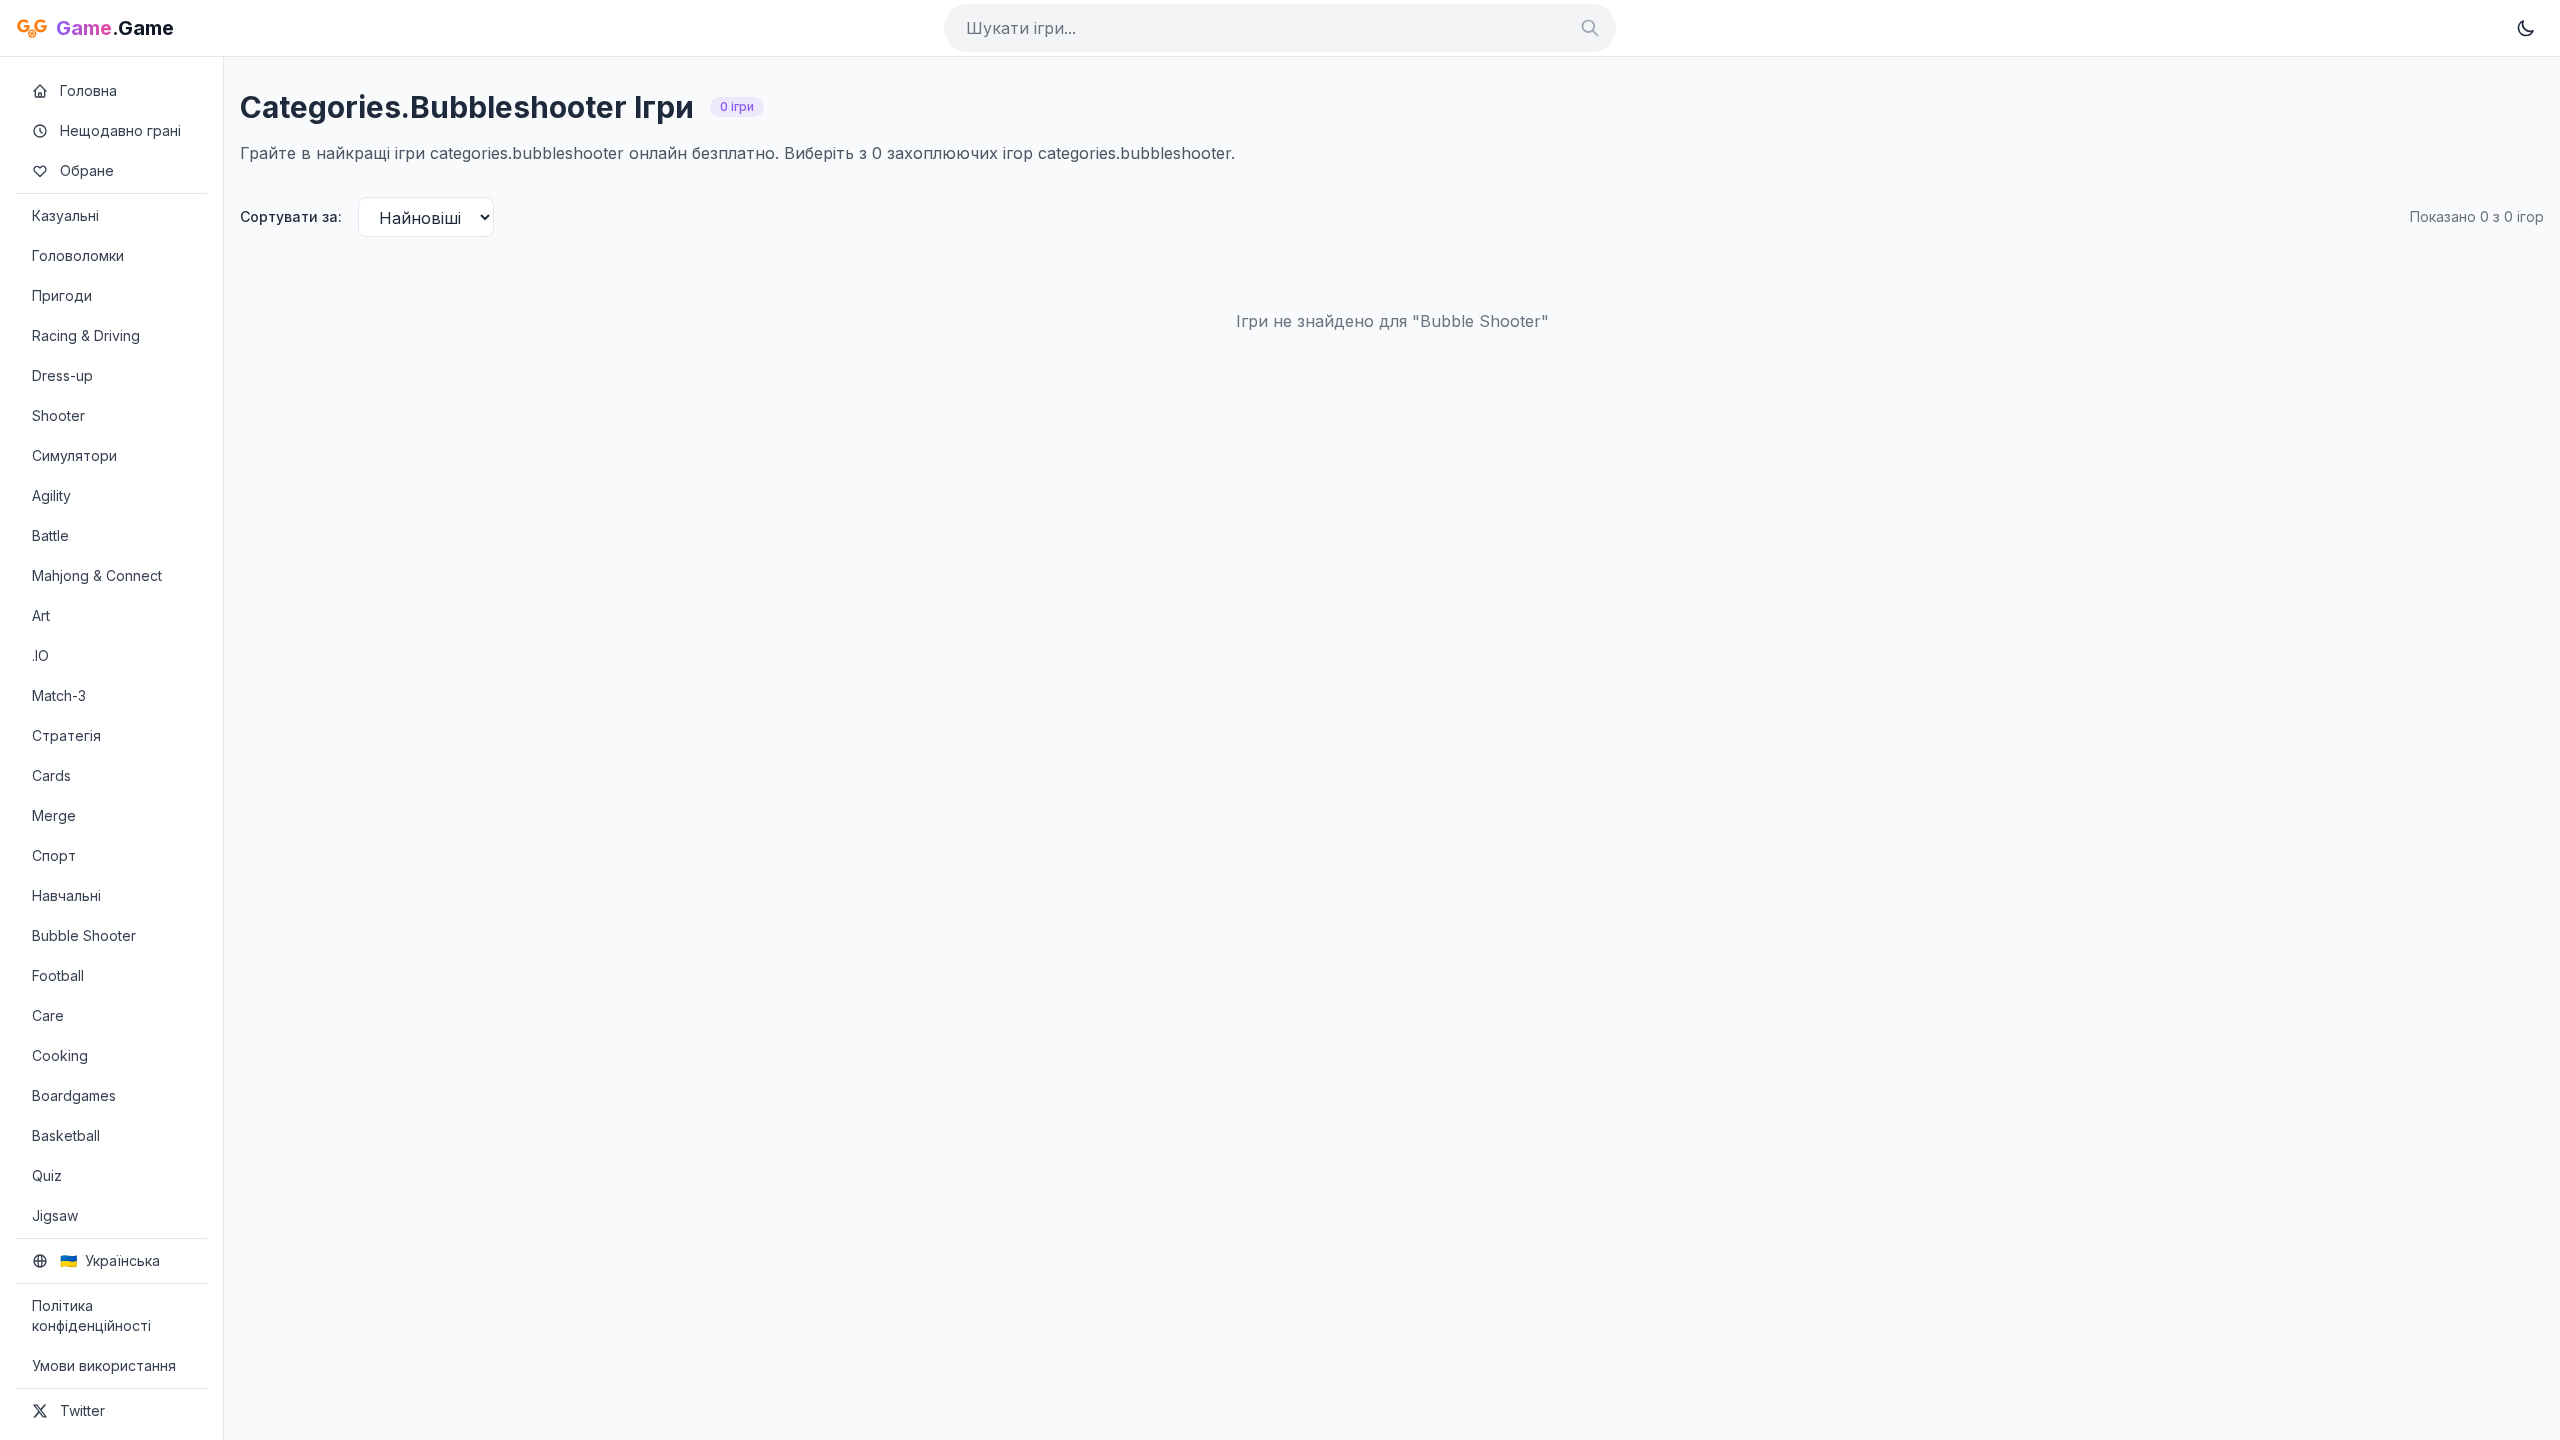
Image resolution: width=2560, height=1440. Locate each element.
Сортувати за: (291, 216)
